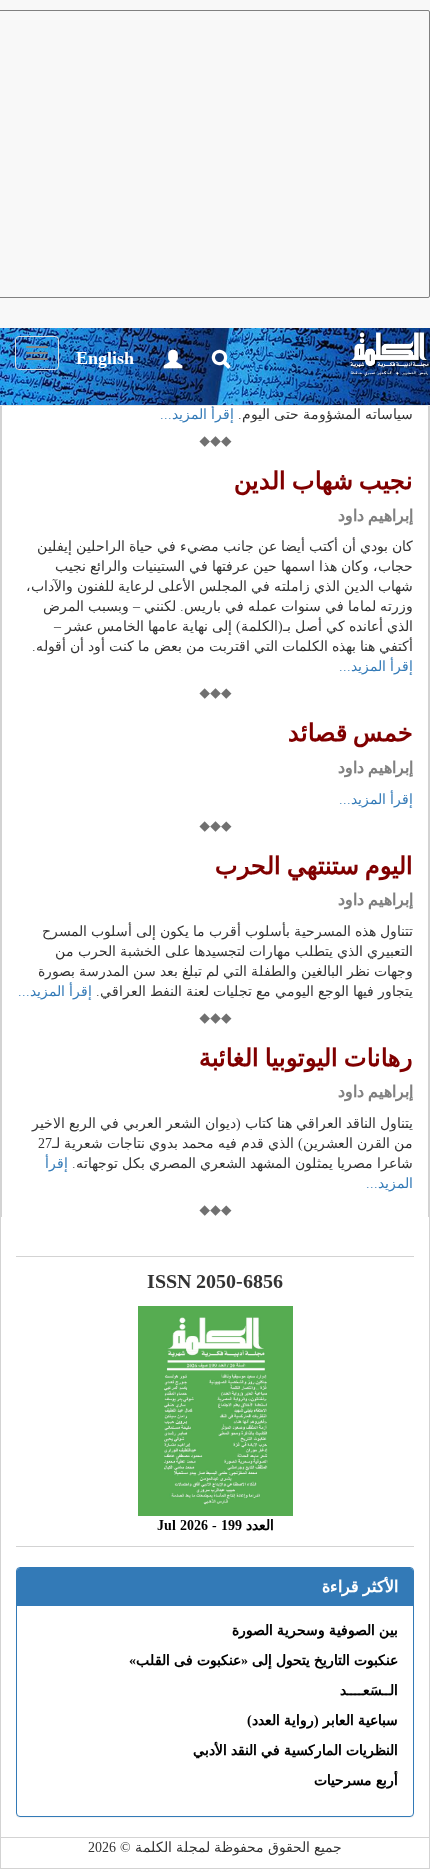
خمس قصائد (350, 733)
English (105, 358)
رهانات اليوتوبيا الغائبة (306, 1058)
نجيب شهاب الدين (323, 481)
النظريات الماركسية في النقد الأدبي (295, 1750)
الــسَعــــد (369, 1690)
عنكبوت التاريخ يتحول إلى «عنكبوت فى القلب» (263, 1660)
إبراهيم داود (375, 515)
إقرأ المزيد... (197, 414)
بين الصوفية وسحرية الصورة (315, 1630)
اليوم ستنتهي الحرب (314, 866)
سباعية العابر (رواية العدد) (322, 1720)
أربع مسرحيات (356, 1780)
